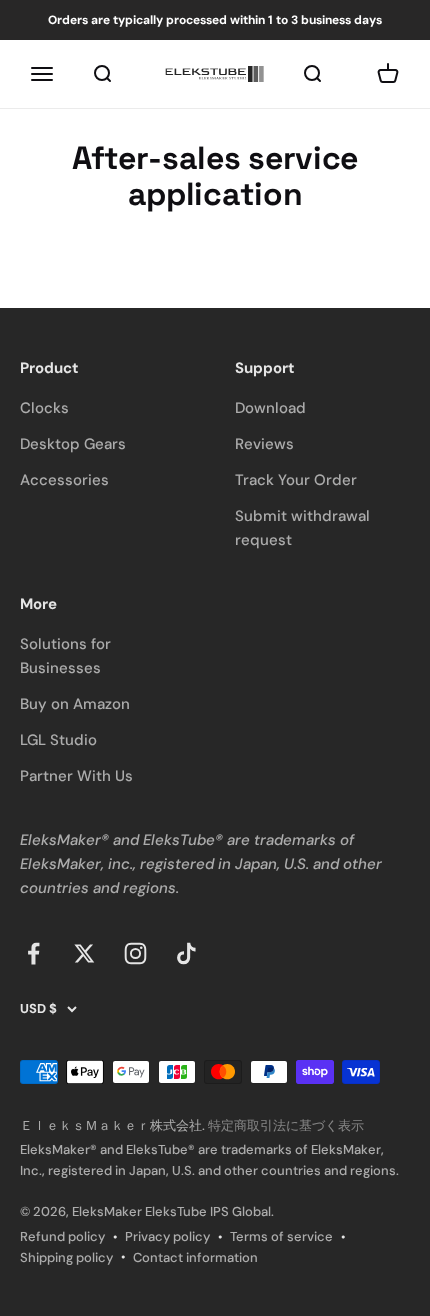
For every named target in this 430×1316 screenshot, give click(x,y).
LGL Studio (58, 740)
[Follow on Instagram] (135, 953)
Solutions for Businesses (65, 656)
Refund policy (62, 1236)
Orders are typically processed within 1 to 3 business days (215, 20)
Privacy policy (167, 1236)
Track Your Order (296, 480)
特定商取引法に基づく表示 (286, 1125)
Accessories (64, 480)
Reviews (264, 444)
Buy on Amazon (75, 704)
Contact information (195, 1257)
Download (270, 408)
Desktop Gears (73, 444)
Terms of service (281, 1236)
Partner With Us (76, 776)
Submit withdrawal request (302, 528)
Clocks (44, 408)
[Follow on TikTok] (186, 953)
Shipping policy (66, 1257)
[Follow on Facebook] (33, 953)
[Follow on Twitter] (84, 953)
